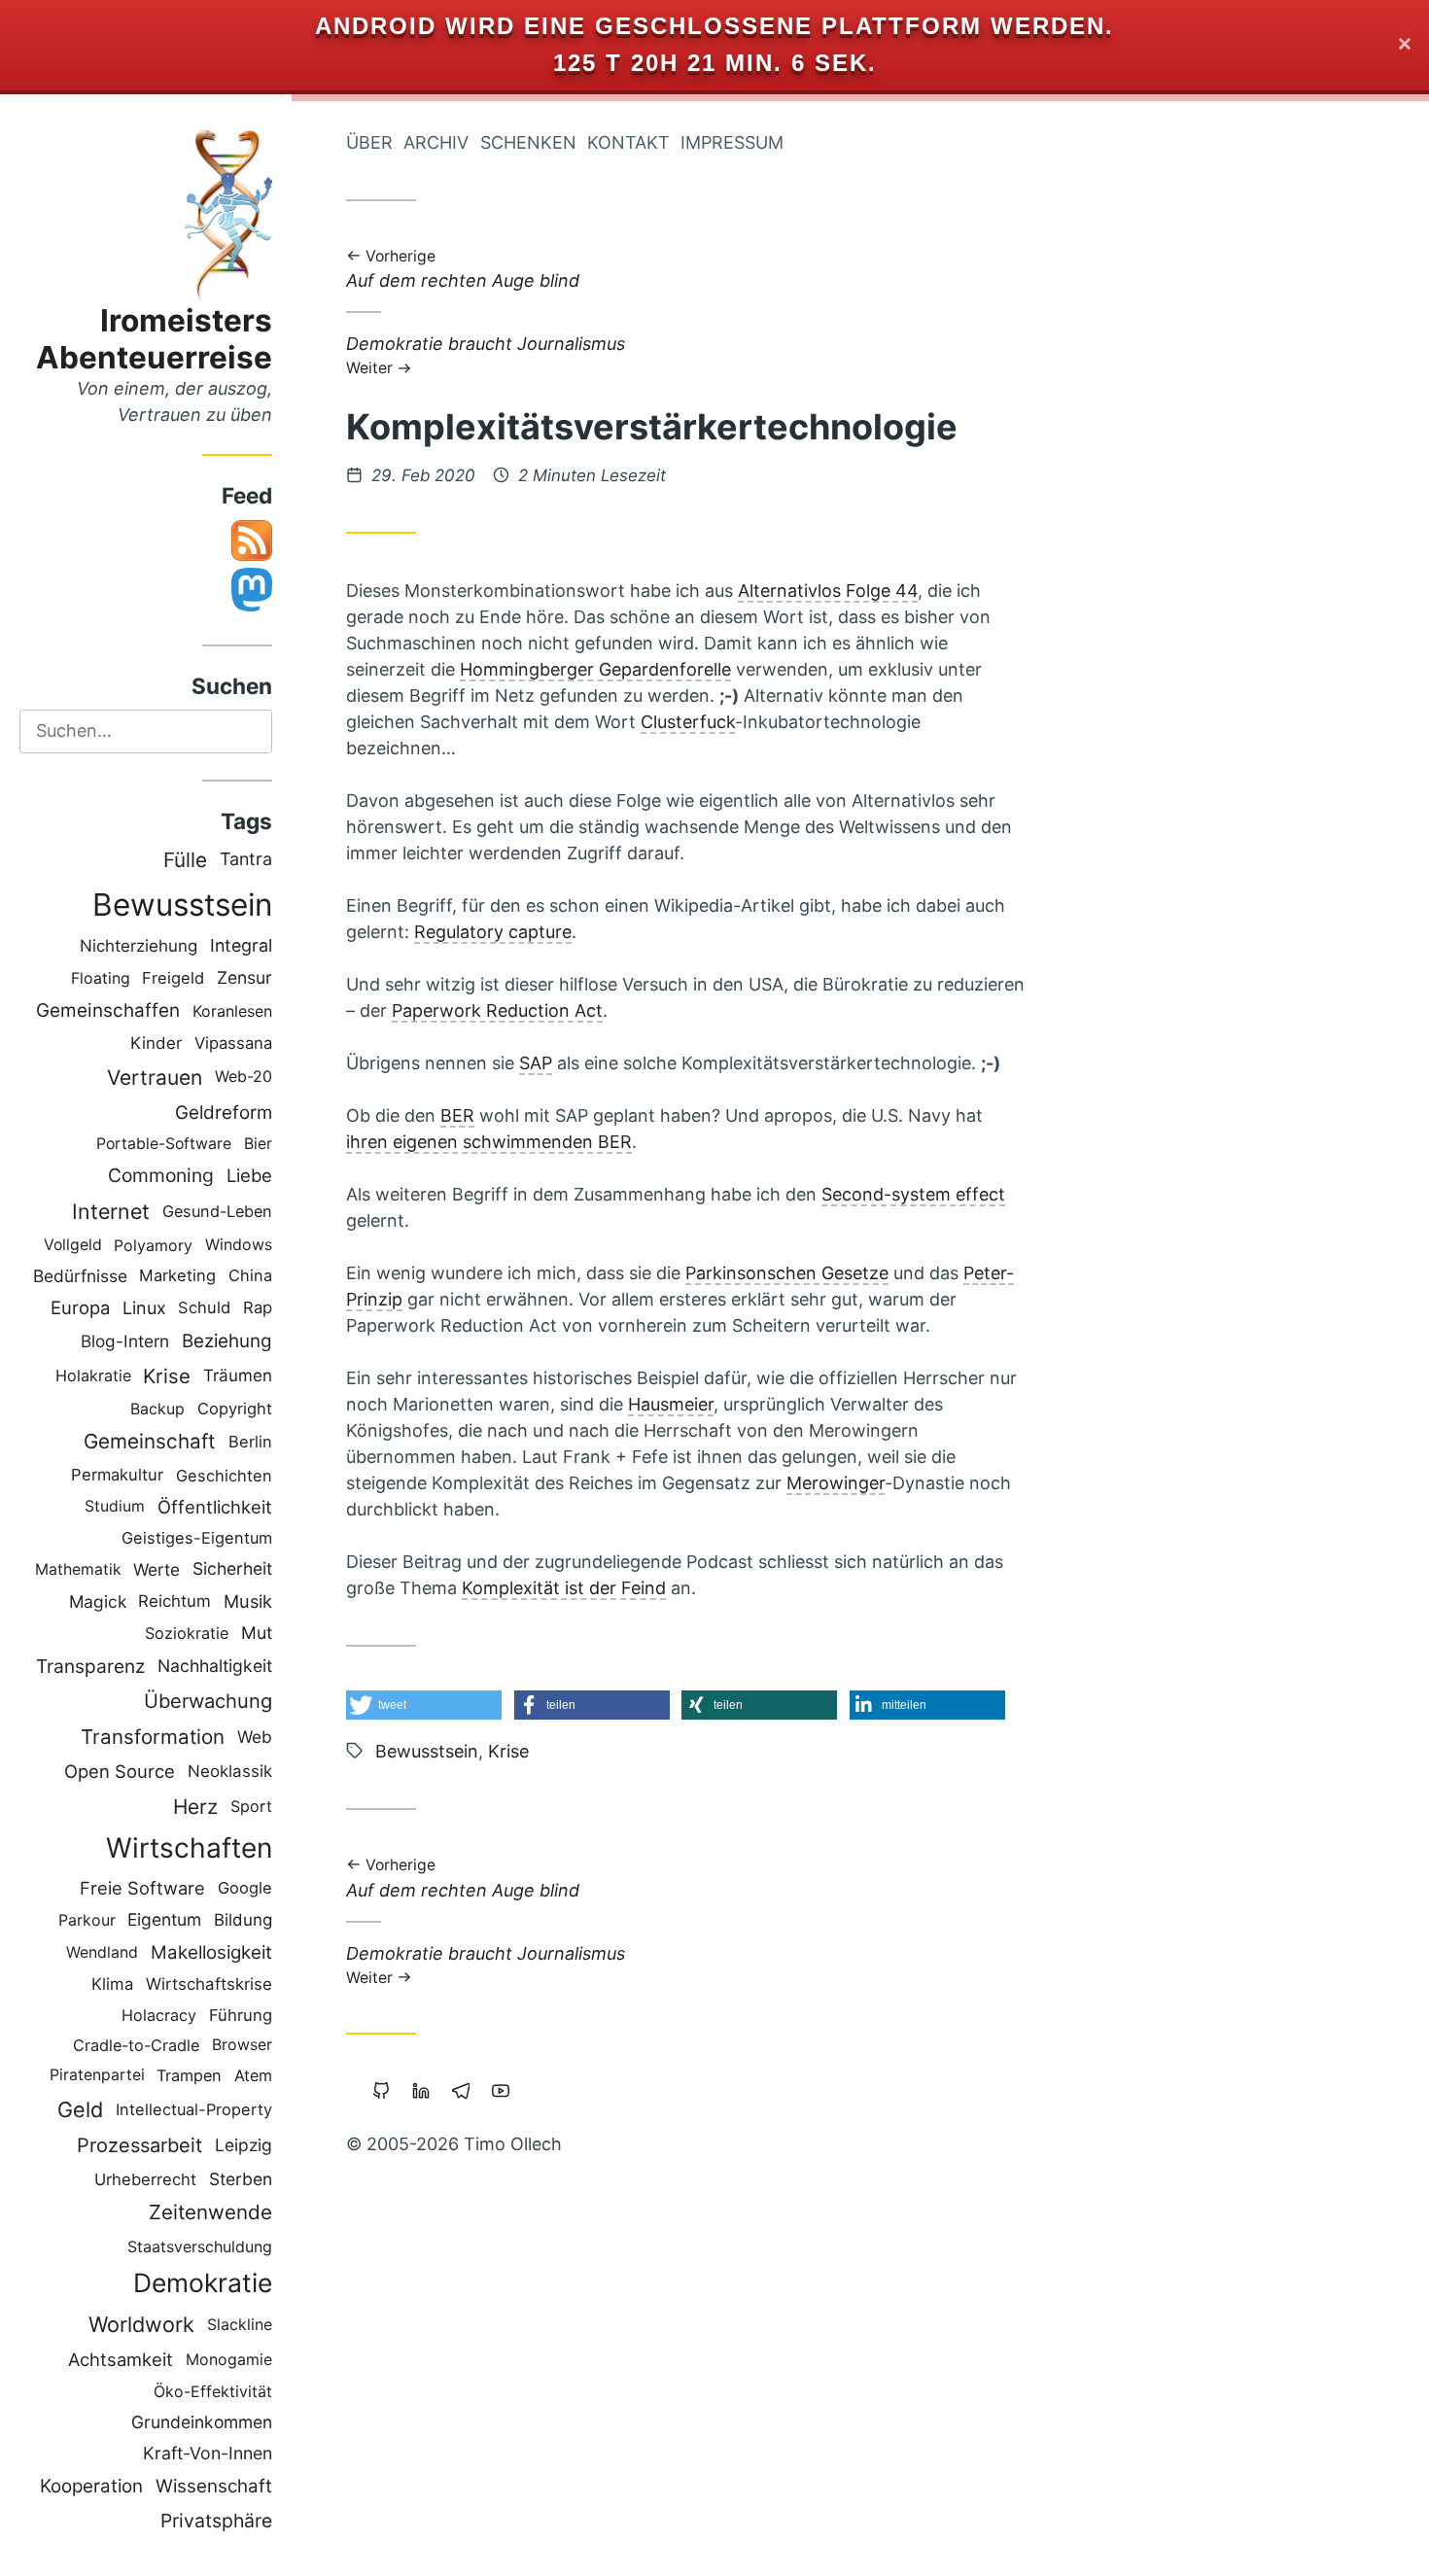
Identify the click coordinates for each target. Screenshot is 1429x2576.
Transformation (153, 1737)
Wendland (102, 1952)
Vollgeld (73, 1245)
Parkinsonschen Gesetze (787, 1273)
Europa (80, 1307)
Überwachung (208, 1701)
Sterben (241, 2179)
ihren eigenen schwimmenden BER (489, 1142)
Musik (248, 1601)
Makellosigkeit (211, 1952)
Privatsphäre (216, 2521)
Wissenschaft (214, 2486)
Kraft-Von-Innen (208, 2453)
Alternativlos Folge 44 (828, 591)
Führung (241, 2015)
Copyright (235, 1409)
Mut (257, 1633)
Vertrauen (155, 1078)
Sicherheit (232, 1568)
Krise (167, 1376)
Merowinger (836, 1483)
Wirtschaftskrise (209, 1984)
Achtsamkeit (121, 2359)
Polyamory (153, 1245)
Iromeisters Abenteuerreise (154, 339)
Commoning (161, 1175)
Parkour (87, 1920)
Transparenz (90, 1666)
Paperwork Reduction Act (497, 1010)
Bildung (243, 1920)
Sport (251, 1806)
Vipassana (233, 1043)
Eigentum (164, 1919)
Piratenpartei (97, 2075)
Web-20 (244, 1077)
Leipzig (244, 2145)
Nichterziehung (139, 946)
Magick (98, 1601)
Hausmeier (671, 1404)
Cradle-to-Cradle (136, 2045)
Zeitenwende (210, 2212)
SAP (536, 1063)
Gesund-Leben (217, 1211)
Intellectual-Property (194, 2109)
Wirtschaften (189, 1848)
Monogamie (229, 2360)
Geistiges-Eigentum (197, 1538)
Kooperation (91, 2486)
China (250, 1275)
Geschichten (224, 1476)
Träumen (238, 1375)
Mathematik (78, 1569)
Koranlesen (232, 1011)
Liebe (249, 1175)
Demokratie (203, 2282)
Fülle (185, 860)
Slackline (240, 2324)
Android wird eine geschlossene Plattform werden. (714, 26)
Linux (144, 1308)
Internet (111, 1211)
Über (369, 142)
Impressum (732, 142)
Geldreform (224, 1113)
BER (457, 1115)
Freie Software (142, 1888)
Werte (157, 1569)
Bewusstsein (182, 905)
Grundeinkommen (202, 2422)
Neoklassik (230, 1771)
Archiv (436, 142)
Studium (115, 1506)
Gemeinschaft (150, 1441)
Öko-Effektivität (213, 2391)
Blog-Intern (125, 1341)
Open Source (120, 1771)
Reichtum (174, 1601)
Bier (258, 1144)
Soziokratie (187, 1633)
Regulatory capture (493, 932)
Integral (241, 945)
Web (255, 1737)
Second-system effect (913, 1194)
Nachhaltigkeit (215, 1666)
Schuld (204, 1307)
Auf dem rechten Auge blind (463, 271)
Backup (157, 1409)
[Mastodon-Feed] (252, 605)
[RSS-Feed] (252, 555)
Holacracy (159, 2015)
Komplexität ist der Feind (564, 1588)
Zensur (244, 977)
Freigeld (173, 978)
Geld (80, 2109)
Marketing (177, 1275)
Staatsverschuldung (200, 2246)
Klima (112, 1984)
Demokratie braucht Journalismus (486, 354)
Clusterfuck (688, 722)
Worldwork (141, 2324)
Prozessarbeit (139, 2145)
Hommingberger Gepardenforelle (595, 669)
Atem (253, 2075)
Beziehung (227, 1341)
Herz (195, 1807)
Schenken (528, 142)
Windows (239, 1245)
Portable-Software (164, 1144)
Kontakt (628, 142)
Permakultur (117, 1475)
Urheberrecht (145, 2179)
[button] (424, 1705)
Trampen (189, 2075)
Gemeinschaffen (108, 1010)
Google (245, 1888)
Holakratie (93, 1375)
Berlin (250, 1442)
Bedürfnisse (80, 1276)
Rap (258, 1307)
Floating (101, 978)
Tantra (246, 859)
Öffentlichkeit (215, 1507)
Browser (242, 2045)
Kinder (156, 1043)
